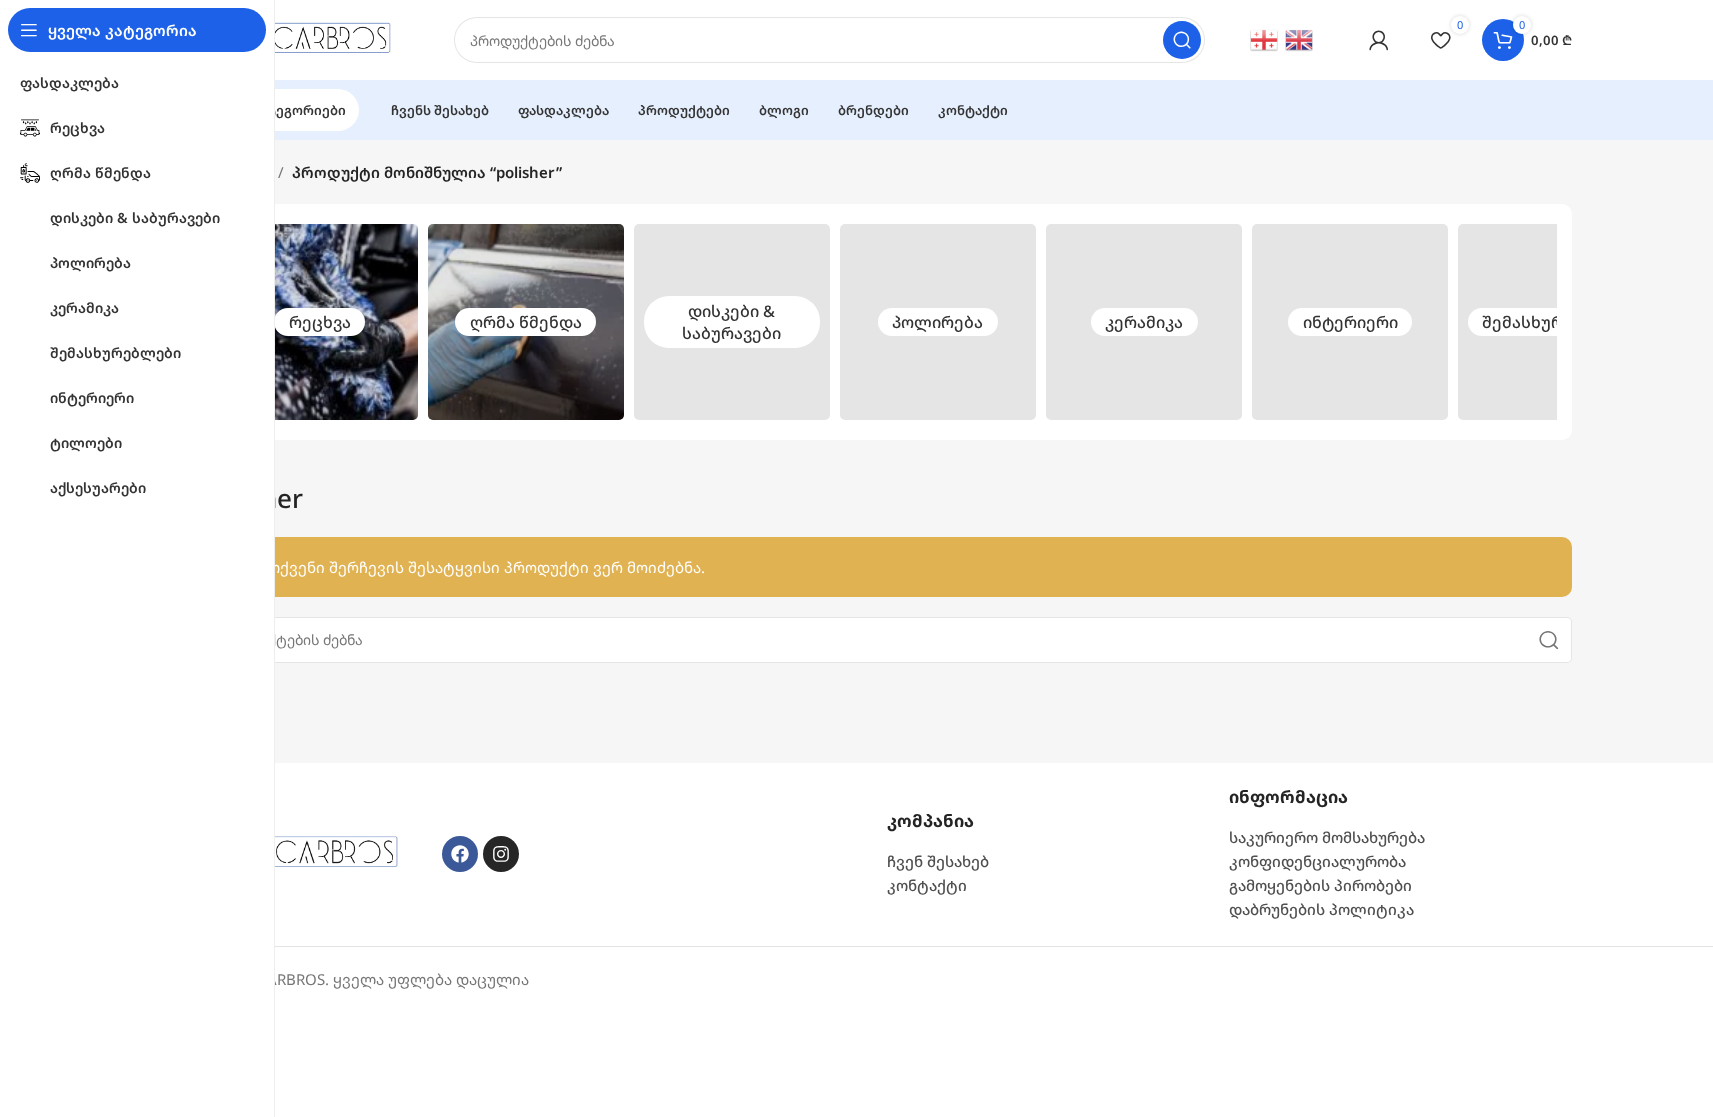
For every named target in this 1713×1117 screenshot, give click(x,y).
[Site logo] (308, 38)
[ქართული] (1265, 38)
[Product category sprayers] (1556, 322)
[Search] (1182, 40)
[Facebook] (460, 854)
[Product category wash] (320, 322)
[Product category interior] (1350, 322)
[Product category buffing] (938, 322)
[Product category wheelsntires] (732, 322)
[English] (1300, 38)
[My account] (1379, 40)
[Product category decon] (526, 322)
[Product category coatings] (1144, 322)
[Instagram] (501, 854)
